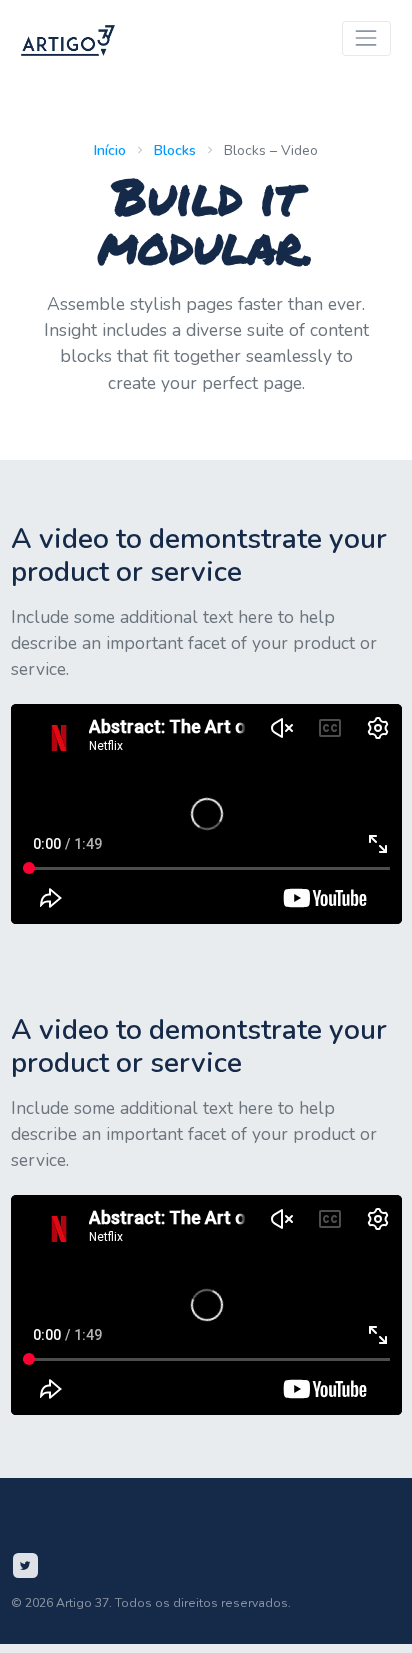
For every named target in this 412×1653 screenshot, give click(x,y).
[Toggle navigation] (366, 38)
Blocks (175, 150)
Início (110, 150)
